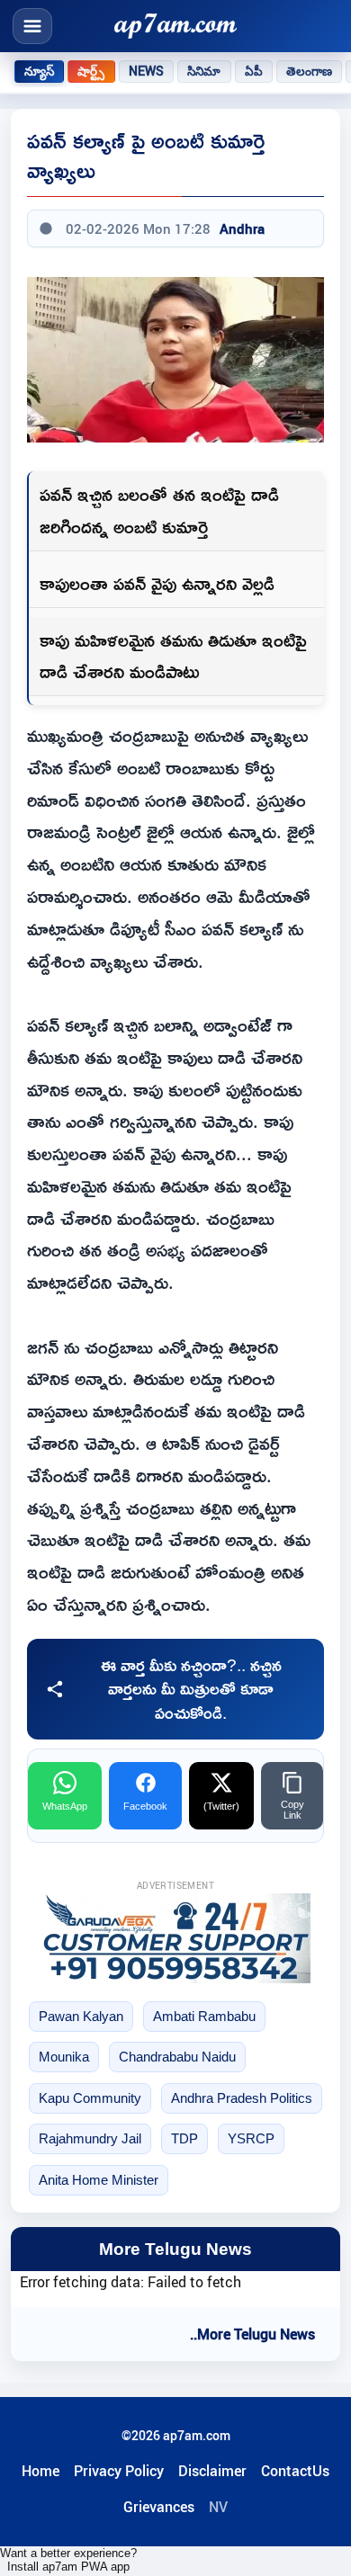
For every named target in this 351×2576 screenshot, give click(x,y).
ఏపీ (254, 71)
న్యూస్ (39, 71)
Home (40, 2471)
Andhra (242, 228)
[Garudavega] (175, 1938)
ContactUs (295, 2471)
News (147, 71)
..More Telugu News (252, 2334)
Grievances (159, 2507)
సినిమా (204, 71)
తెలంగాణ (310, 71)
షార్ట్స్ (91, 71)
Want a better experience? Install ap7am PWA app (68, 2560)
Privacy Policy (119, 2471)
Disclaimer (212, 2471)
